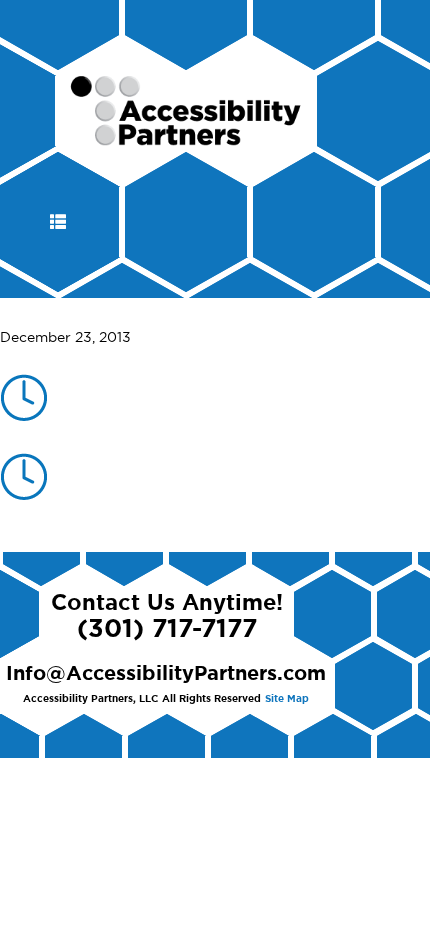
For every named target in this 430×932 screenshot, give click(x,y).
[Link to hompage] (186, 137)
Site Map (287, 699)
